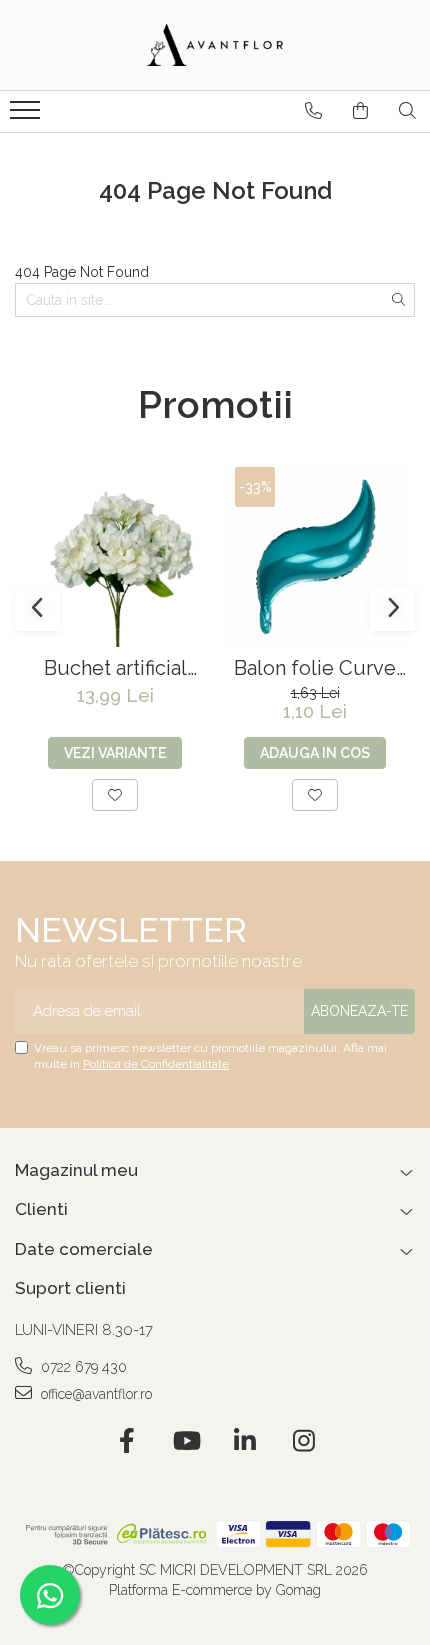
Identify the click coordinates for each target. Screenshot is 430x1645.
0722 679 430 (82, 1367)
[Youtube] (185, 1442)
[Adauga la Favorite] (115, 795)
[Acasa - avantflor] (215, 45)
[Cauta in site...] (407, 111)
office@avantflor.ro (94, 1394)
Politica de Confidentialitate (156, 1064)
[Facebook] (126, 1442)
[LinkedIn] (244, 1442)
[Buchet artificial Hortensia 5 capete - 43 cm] (115, 557)
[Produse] (27, 116)
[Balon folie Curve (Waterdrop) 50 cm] (315, 557)
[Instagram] (303, 1442)
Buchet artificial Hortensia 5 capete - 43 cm (115, 668)
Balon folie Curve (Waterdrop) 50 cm (315, 668)
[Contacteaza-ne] (313, 111)
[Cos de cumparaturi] (360, 111)
